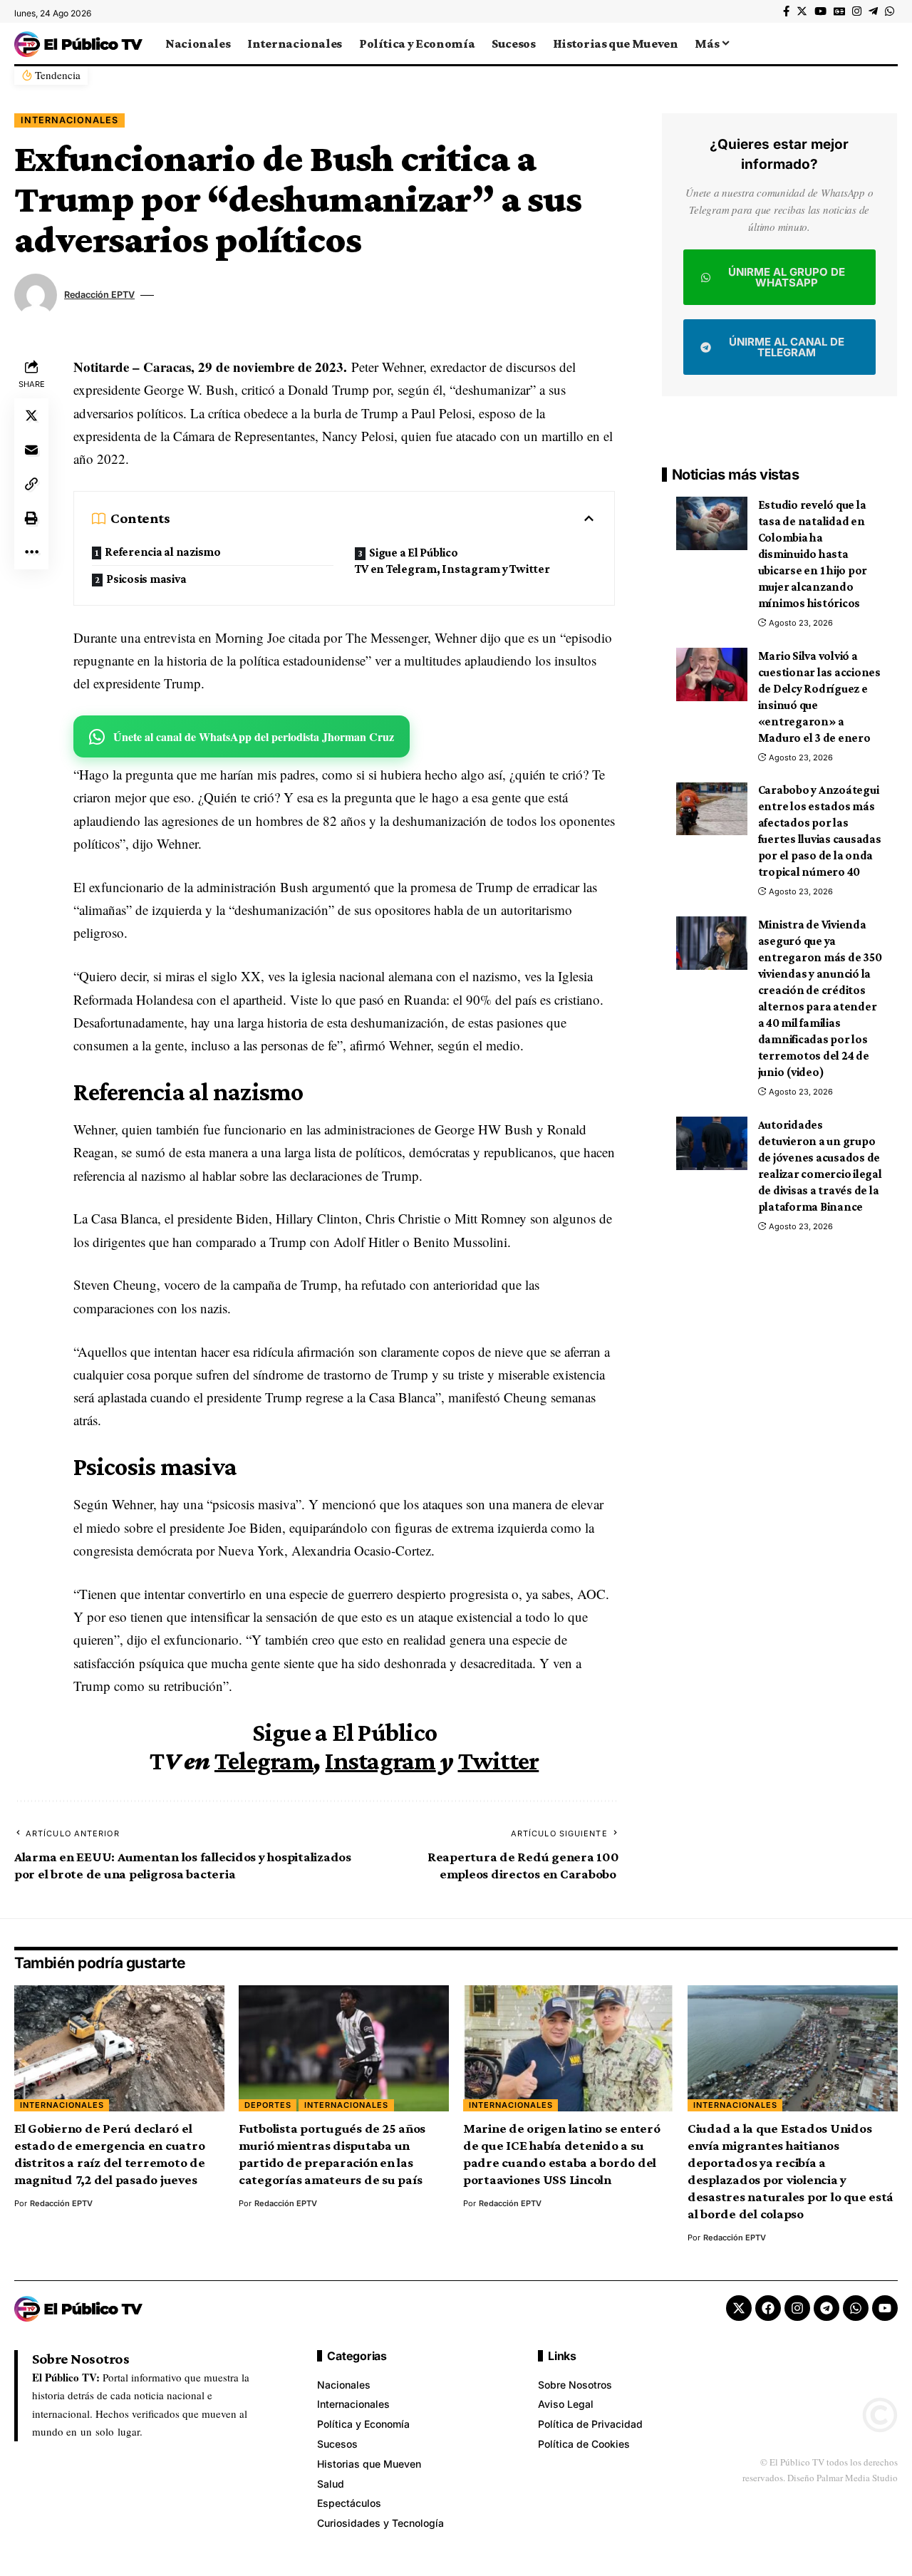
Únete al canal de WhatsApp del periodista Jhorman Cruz (254, 736)
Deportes (268, 2105)
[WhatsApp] (890, 11)
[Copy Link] (31, 483)
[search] (887, 43)
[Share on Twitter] (31, 415)
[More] (31, 552)
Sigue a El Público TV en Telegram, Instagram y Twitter (452, 561)
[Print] (31, 517)
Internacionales (69, 120)
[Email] (31, 449)
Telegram (264, 1761)
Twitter (499, 1761)
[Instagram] (857, 11)
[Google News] (839, 11)
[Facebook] (786, 11)
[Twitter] (802, 11)
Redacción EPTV (99, 295)
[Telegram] (873, 11)
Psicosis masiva (146, 579)
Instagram (380, 1761)
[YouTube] (820, 11)
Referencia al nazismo (163, 552)
